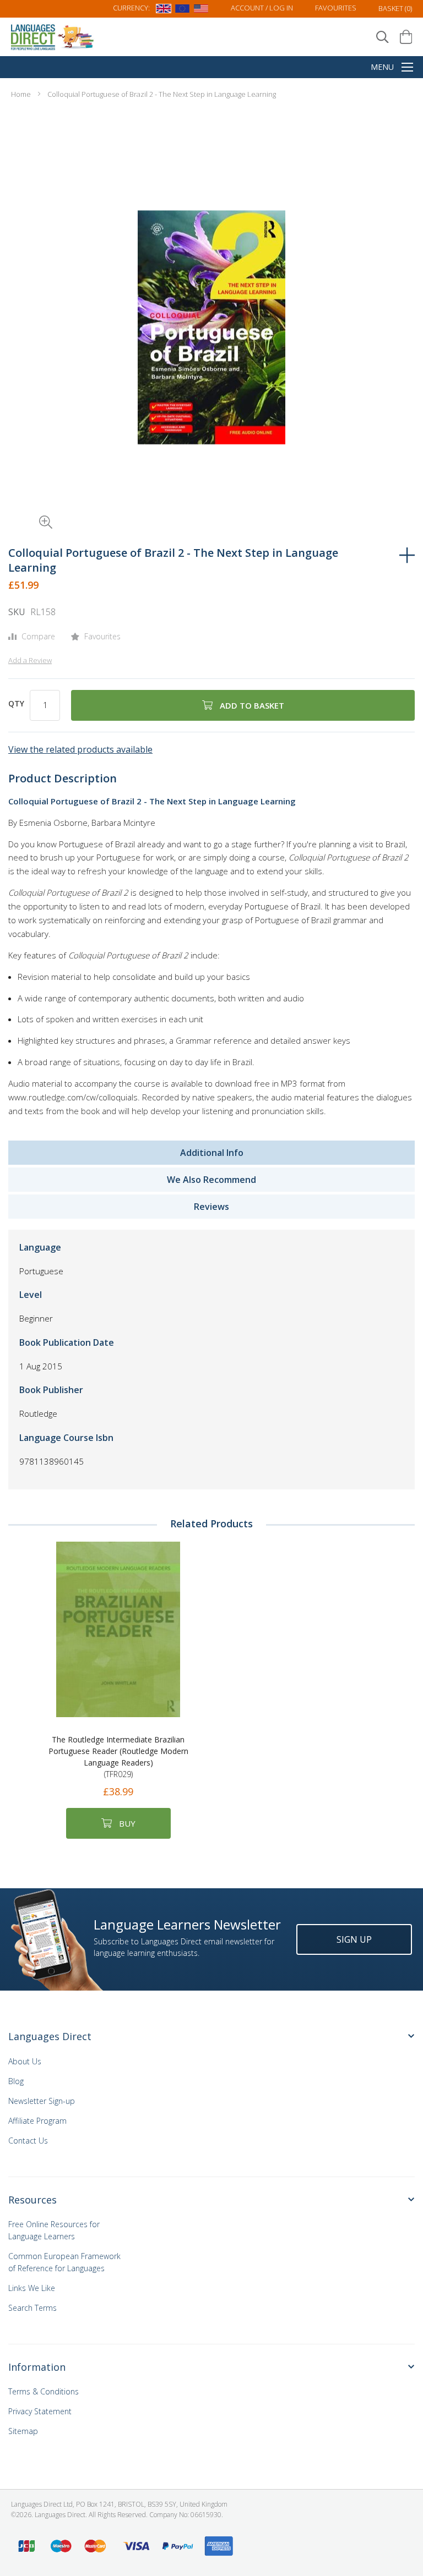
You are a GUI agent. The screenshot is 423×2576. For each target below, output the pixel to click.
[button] (30, 507)
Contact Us (28, 2141)
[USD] (201, 10)
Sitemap (23, 2431)
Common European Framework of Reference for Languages (64, 2262)
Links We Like (32, 2288)
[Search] (383, 37)
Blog (16, 2081)
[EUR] (182, 10)
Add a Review (30, 660)
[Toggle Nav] (407, 68)
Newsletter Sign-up (42, 2101)
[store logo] (53, 37)
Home (21, 94)
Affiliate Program (37, 2121)
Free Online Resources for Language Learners (54, 2230)
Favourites (336, 8)
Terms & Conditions (44, 2391)
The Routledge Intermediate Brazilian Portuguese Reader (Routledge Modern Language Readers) (118, 1757)
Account (262, 8)
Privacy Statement (40, 2411)
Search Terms (32, 2308)
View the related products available (80, 749)
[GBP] (164, 10)
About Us (25, 2061)
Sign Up (354, 1939)
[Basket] (406, 37)
